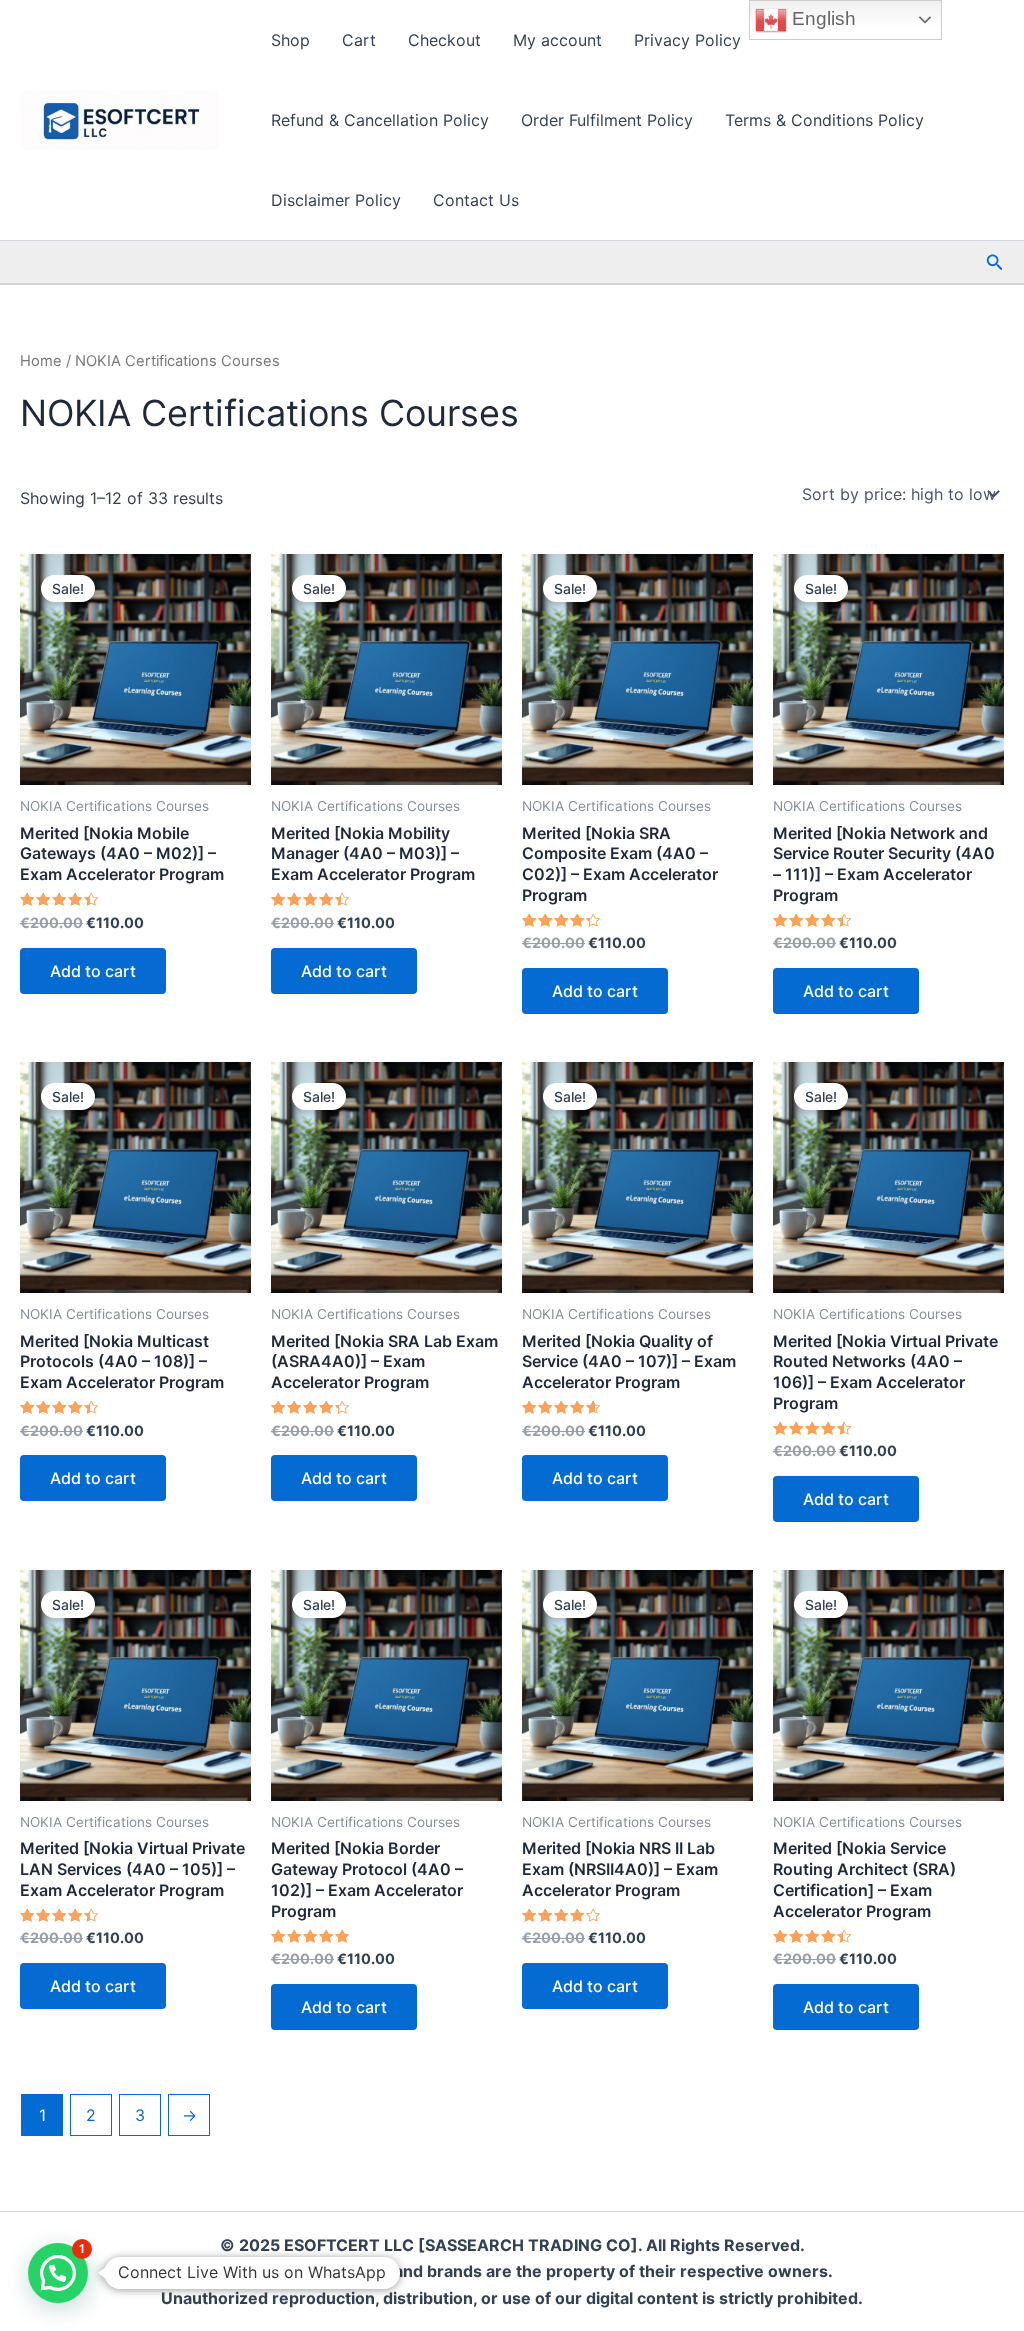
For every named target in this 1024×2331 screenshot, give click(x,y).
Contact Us (476, 200)
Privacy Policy (687, 40)
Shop (290, 40)
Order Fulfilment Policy (607, 120)
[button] (995, 262)
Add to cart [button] (93, 971)
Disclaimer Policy (336, 200)
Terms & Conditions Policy (824, 120)
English (821, 18)
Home (41, 361)
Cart (359, 40)
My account (557, 40)
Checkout (444, 40)
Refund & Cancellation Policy (380, 120)
